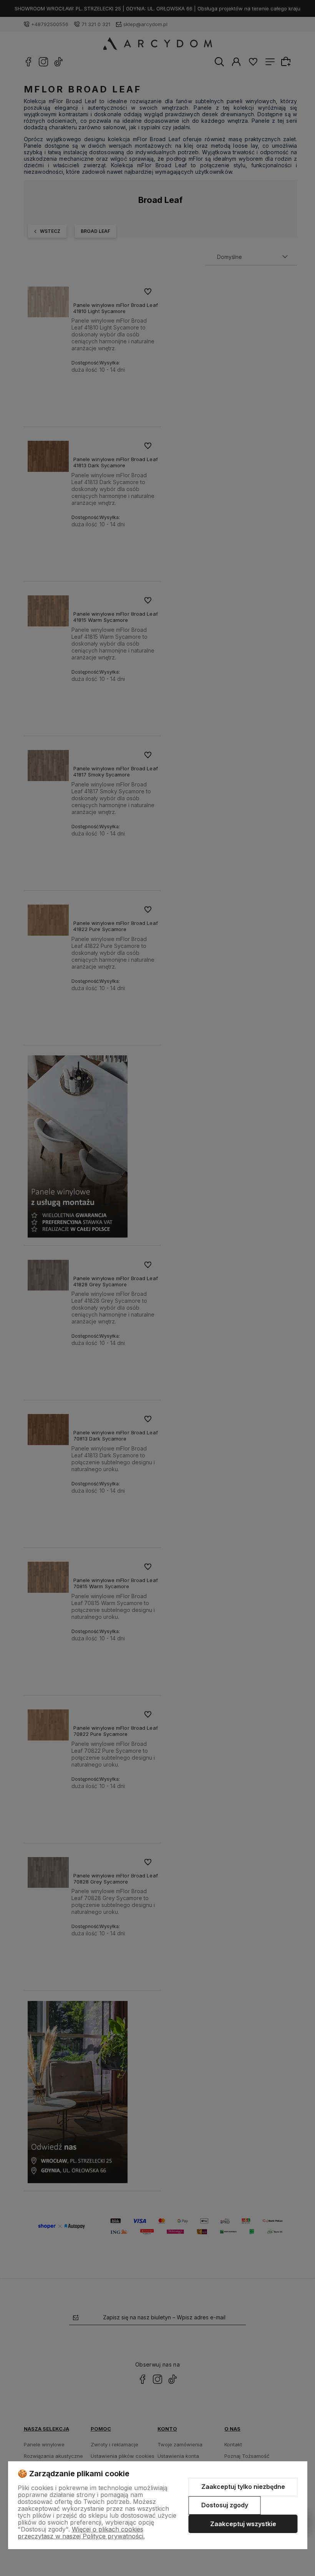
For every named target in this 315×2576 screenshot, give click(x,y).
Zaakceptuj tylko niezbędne (243, 2487)
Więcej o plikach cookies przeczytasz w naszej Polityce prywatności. (81, 2533)
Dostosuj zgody (225, 2505)
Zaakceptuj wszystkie (243, 2524)
